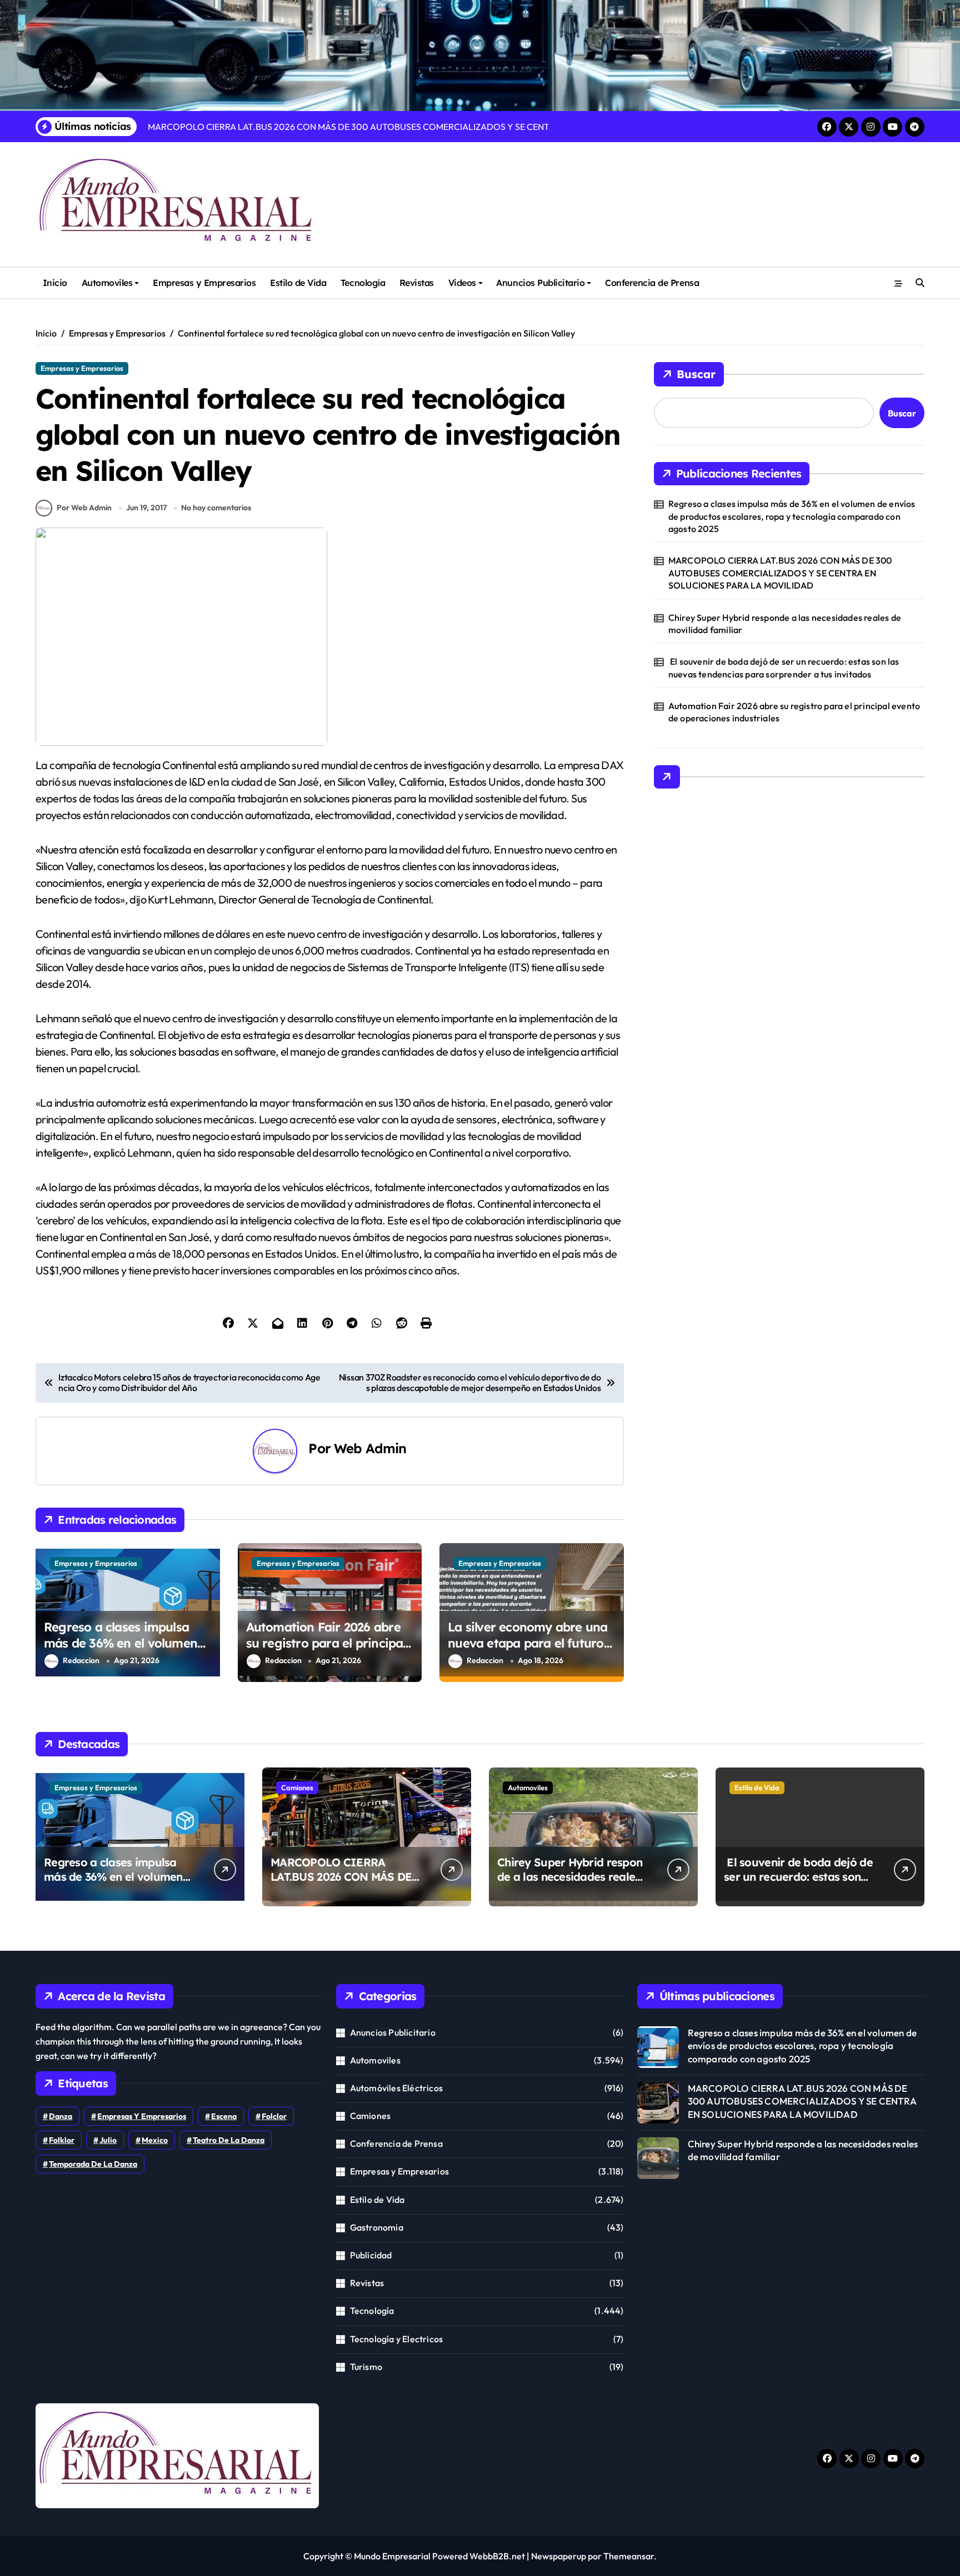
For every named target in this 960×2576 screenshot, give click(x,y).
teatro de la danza (229, 2140)
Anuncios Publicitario (540, 283)
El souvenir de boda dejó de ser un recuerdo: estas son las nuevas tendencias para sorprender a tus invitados (784, 667)
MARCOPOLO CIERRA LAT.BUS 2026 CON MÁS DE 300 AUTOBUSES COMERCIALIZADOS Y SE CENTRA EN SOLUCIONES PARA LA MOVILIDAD (780, 573)
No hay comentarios (216, 508)
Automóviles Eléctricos (396, 2088)
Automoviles (107, 283)
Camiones (297, 1787)
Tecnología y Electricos (397, 2339)
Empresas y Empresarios (204, 283)
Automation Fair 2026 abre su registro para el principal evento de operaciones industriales (326, 1651)
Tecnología (363, 283)
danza (61, 2116)
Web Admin (370, 1448)
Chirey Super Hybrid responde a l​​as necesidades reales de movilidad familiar (785, 624)
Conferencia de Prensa (652, 283)
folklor (62, 2140)
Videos (462, 283)
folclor (274, 2116)
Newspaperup (559, 2556)
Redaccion (81, 1660)
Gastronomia (377, 2227)
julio (108, 2140)
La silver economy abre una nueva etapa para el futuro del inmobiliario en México (527, 1643)
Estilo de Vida (298, 283)
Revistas (417, 283)
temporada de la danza (93, 2164)
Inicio (55, 283)
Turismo (366, 2367)
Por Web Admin (84, 508)
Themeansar (629, 2556)
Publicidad (371, 2255)
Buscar (696, 374)
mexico (155, 2140)
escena (224, 2116)
